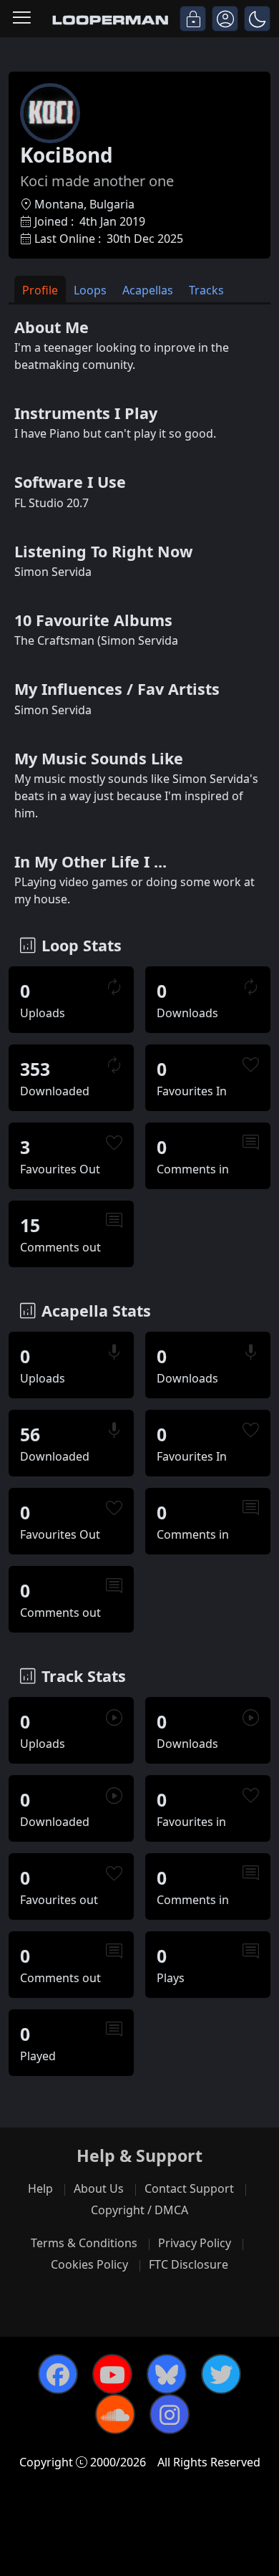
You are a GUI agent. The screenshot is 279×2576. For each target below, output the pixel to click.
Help (40, 2188)
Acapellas (148, 290)
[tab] (40, 289)
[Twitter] (221, 2374)
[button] (257, 19)
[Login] (193, 19)
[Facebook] (58, 2374)
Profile (40, 290)
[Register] (225, 19)
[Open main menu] (22, 19)
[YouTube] (112, 2374)
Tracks (206, 290)
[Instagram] (170, 2414)
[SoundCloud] (115, 2414)
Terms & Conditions (84, 2243)
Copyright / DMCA (139, 2210)
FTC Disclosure (189, 2264)
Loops (90, 290)
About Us (99, 2188)
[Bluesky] (167, 2374)
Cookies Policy (89, 2264)
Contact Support (189, 2188)
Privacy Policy (195, 2243)
